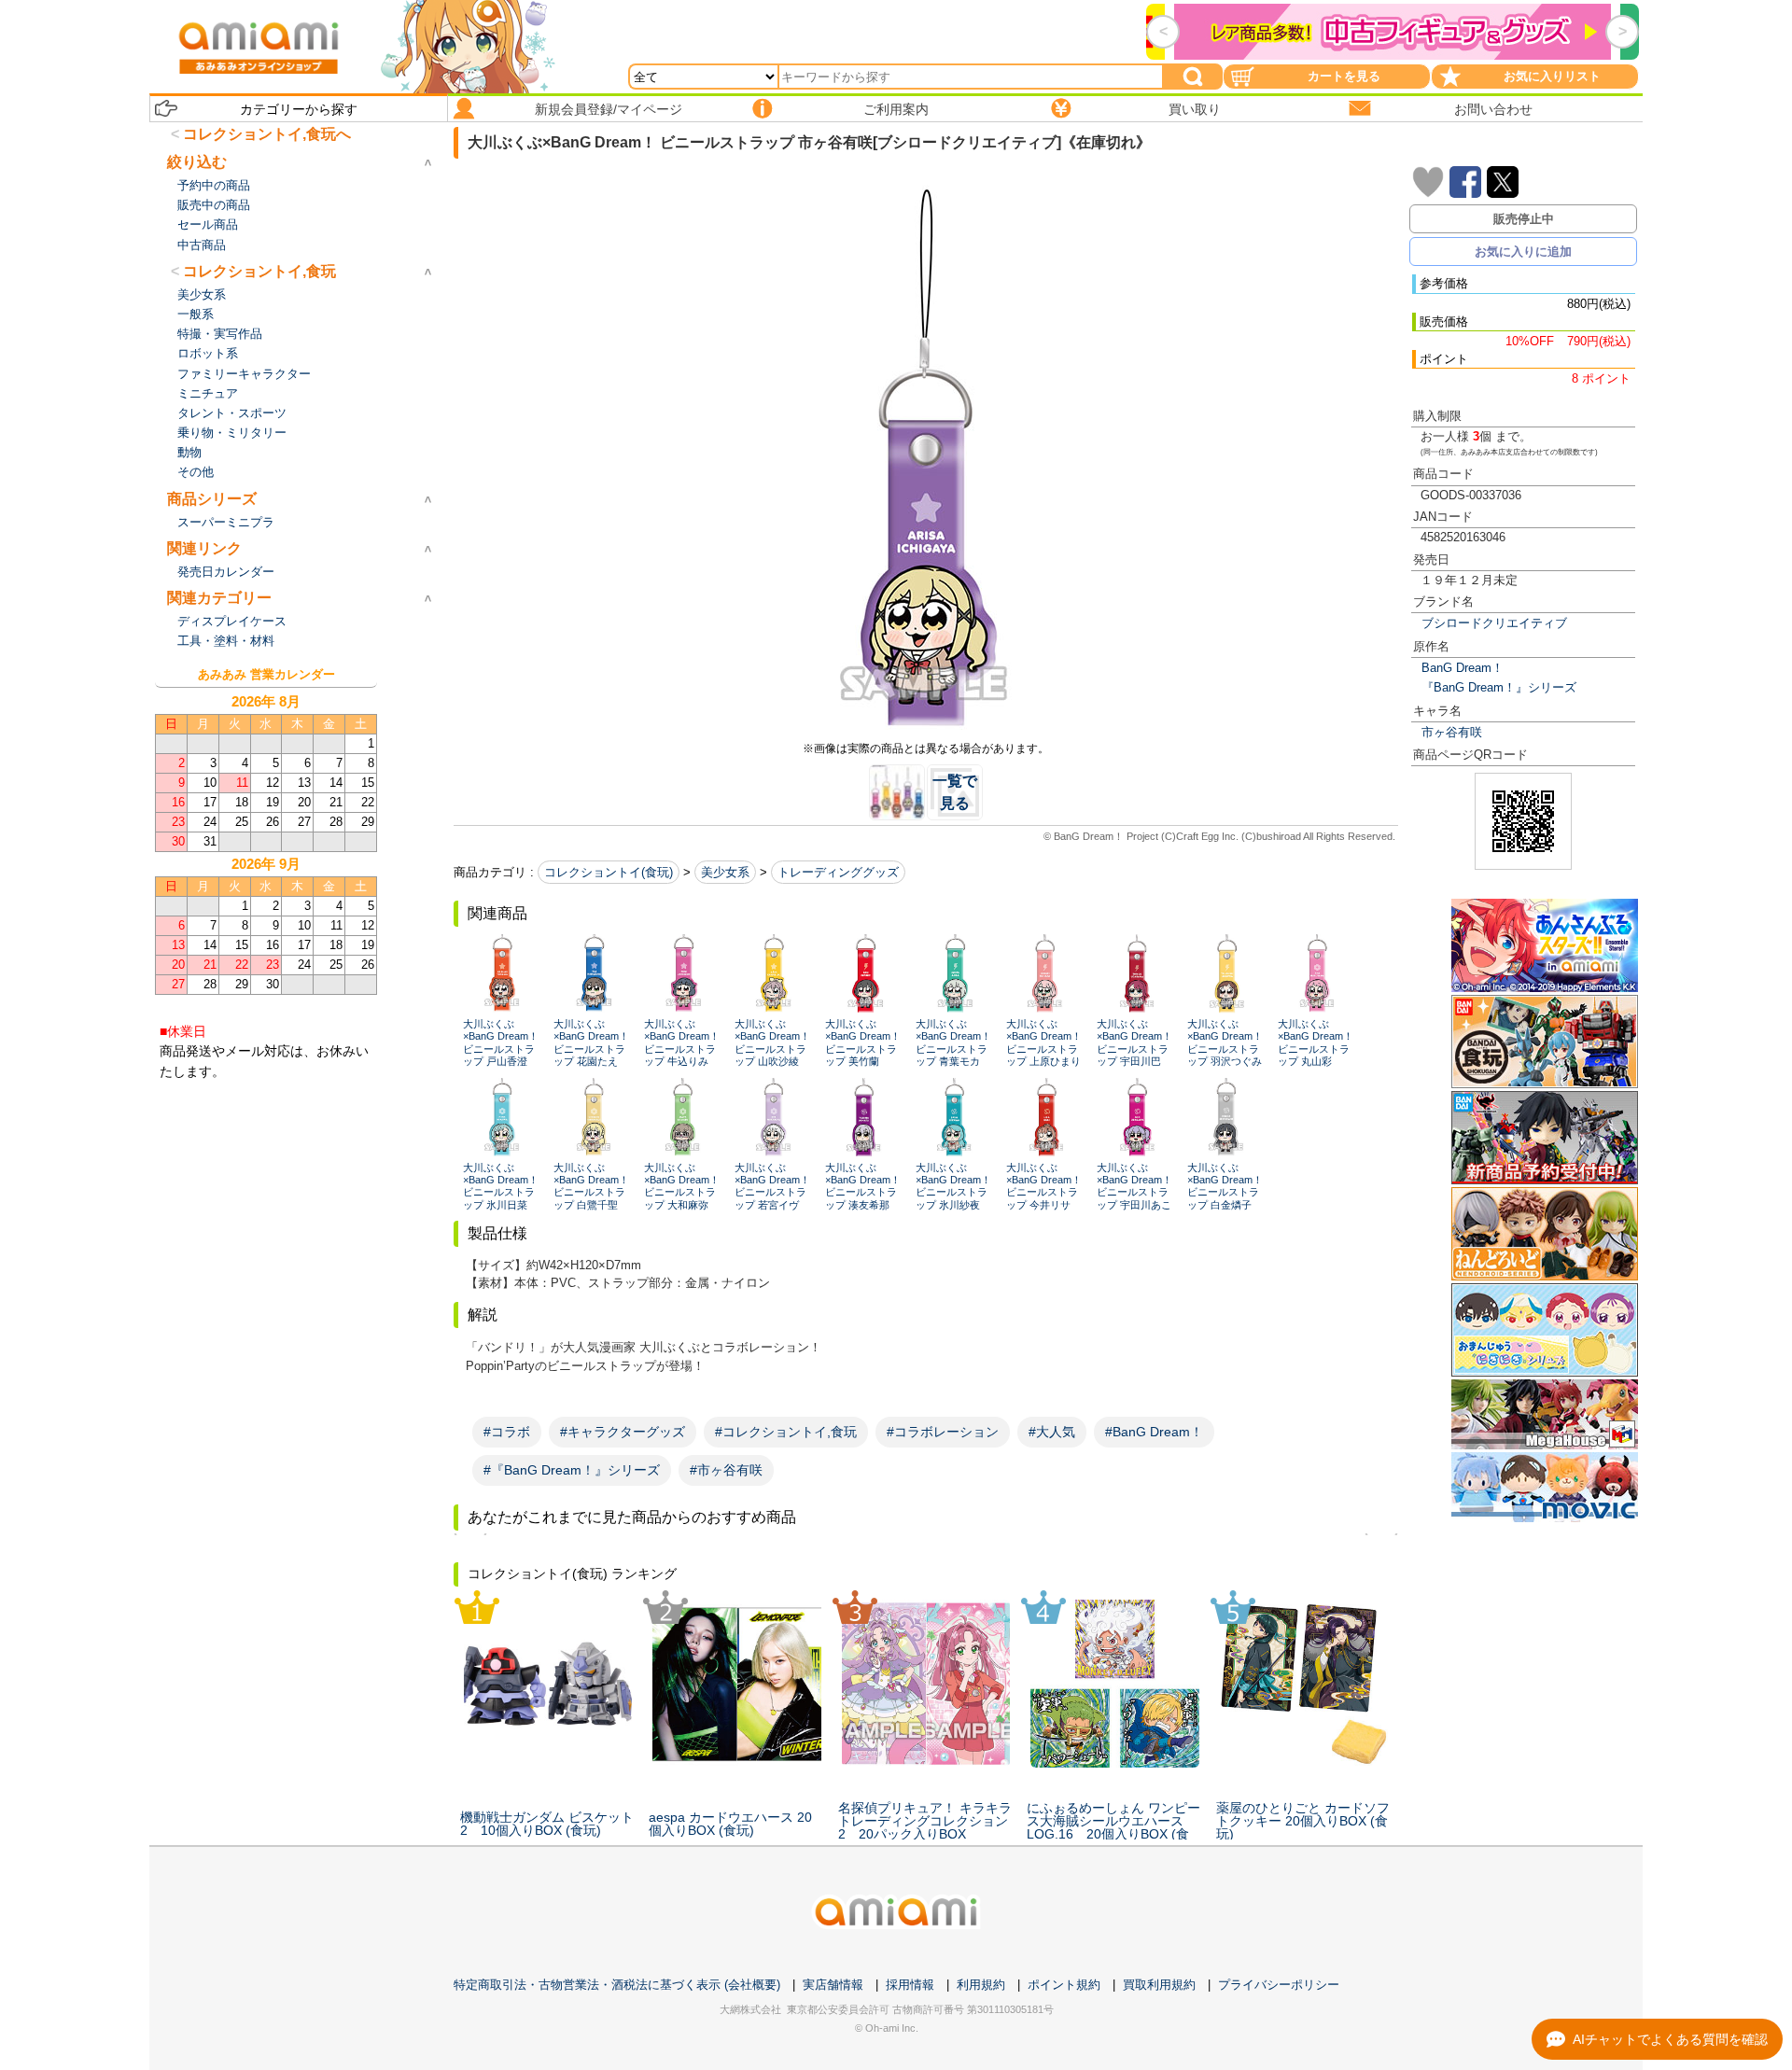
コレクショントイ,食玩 (259, 271)
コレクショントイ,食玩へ (267, 134)
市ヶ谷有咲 (1452, 732)
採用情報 (910, 1985)
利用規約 (981, 1985)
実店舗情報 (833, 1985)
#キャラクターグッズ (623, 1432)
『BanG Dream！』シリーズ (1499, 687)
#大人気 (1052, 1432)
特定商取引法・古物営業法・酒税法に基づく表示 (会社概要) (617, 1985)
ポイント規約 (1064, 1985)
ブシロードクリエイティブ (1494, 623)
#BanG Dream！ (1154, 1432)
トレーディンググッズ (838, 872)
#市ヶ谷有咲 (726, 1470)
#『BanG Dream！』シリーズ (572, 1470)
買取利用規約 (1159, 1985)
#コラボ (507, 1432)
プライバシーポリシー (1279, 1985)
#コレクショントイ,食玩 (786, 1432)
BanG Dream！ (1463, 668)
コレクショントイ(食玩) (609, 872)
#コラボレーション (943, 1432)
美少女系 (725, 872)
